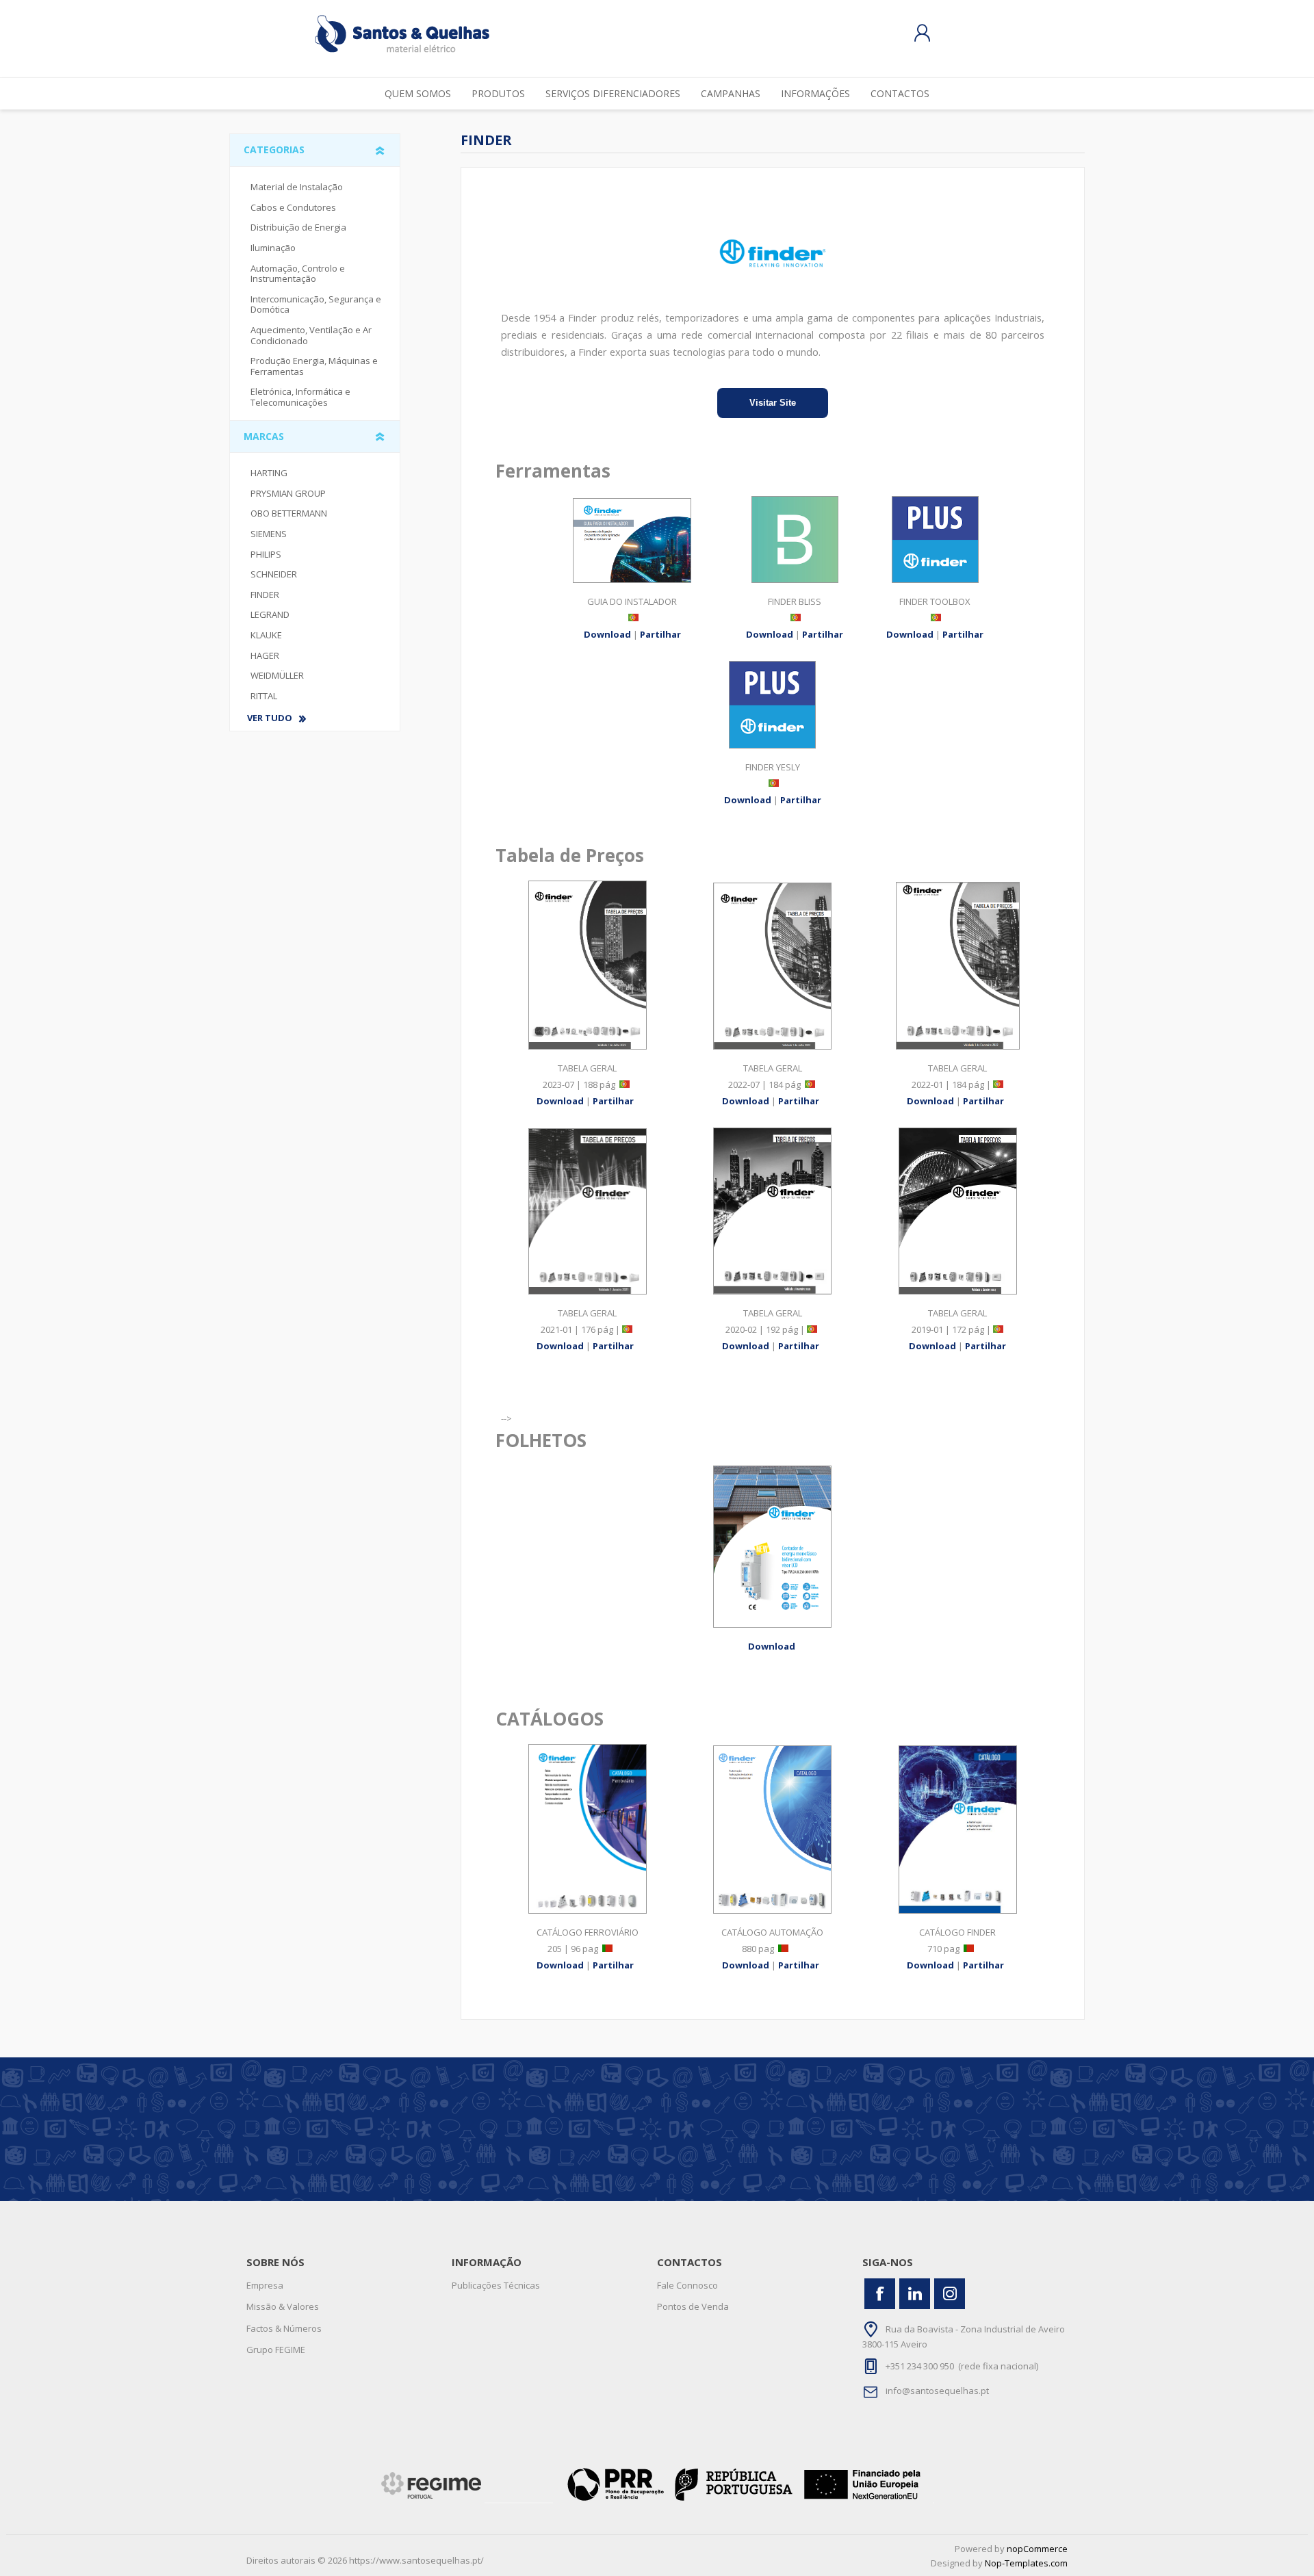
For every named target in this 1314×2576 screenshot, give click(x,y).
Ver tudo (270, 718)
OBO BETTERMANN (289, 513)
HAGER (265, 655)
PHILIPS (266, 554)
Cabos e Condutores (293, 207)
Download (607, 634)
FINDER (265, 595)
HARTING (269, 473)
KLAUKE (266, 635)
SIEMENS (269, 534)
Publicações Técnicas (496, 2285)
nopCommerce (1037, 2549)
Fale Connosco (687, 2285)
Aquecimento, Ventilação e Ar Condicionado (311, 335)
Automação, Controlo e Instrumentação (298, 274)
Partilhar (660, 634)
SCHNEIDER (274, 574)
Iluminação (273, 248)
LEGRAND (270, 614)
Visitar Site (773, 403)
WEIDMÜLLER (277, 675)
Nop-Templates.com (1026, 2563)
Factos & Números (284, 2328)
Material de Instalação (297, 187)
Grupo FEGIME (276, 2350)
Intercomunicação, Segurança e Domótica (316, 304)
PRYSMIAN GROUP (288, 493)
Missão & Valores (283, 2306)
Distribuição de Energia (298, 227)
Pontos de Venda (693, 2306)
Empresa (265, 2285)
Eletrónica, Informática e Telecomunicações (300, 397)
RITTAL (264, 696)
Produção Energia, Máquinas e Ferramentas (314, 366)
